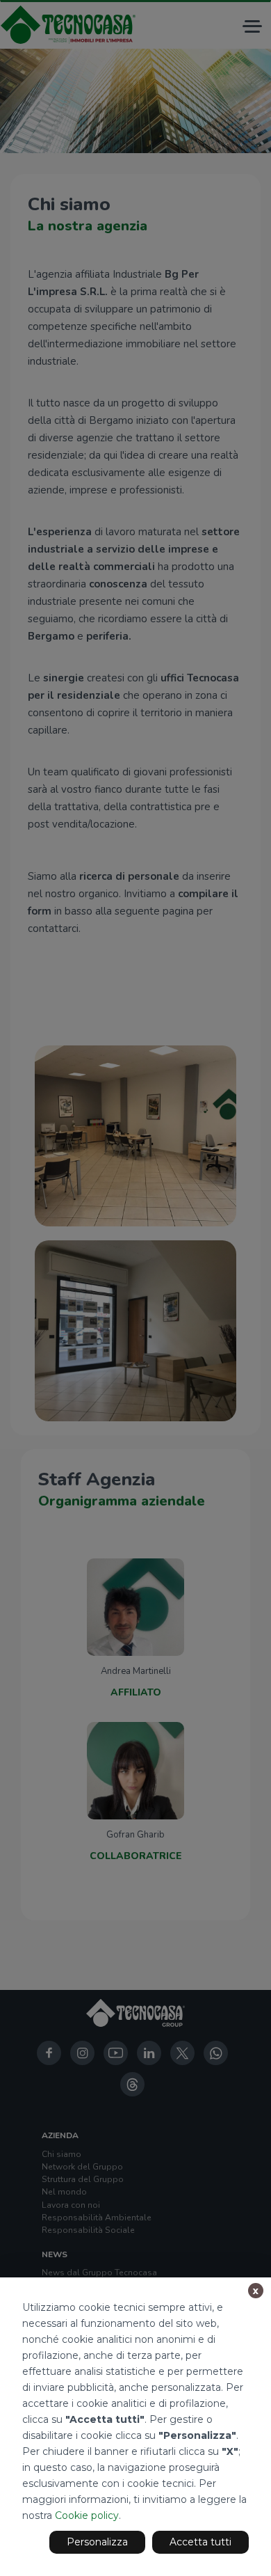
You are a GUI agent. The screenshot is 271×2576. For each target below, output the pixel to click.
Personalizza (97, 2542)
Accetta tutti (200, 2542)
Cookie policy (87, 2515)
